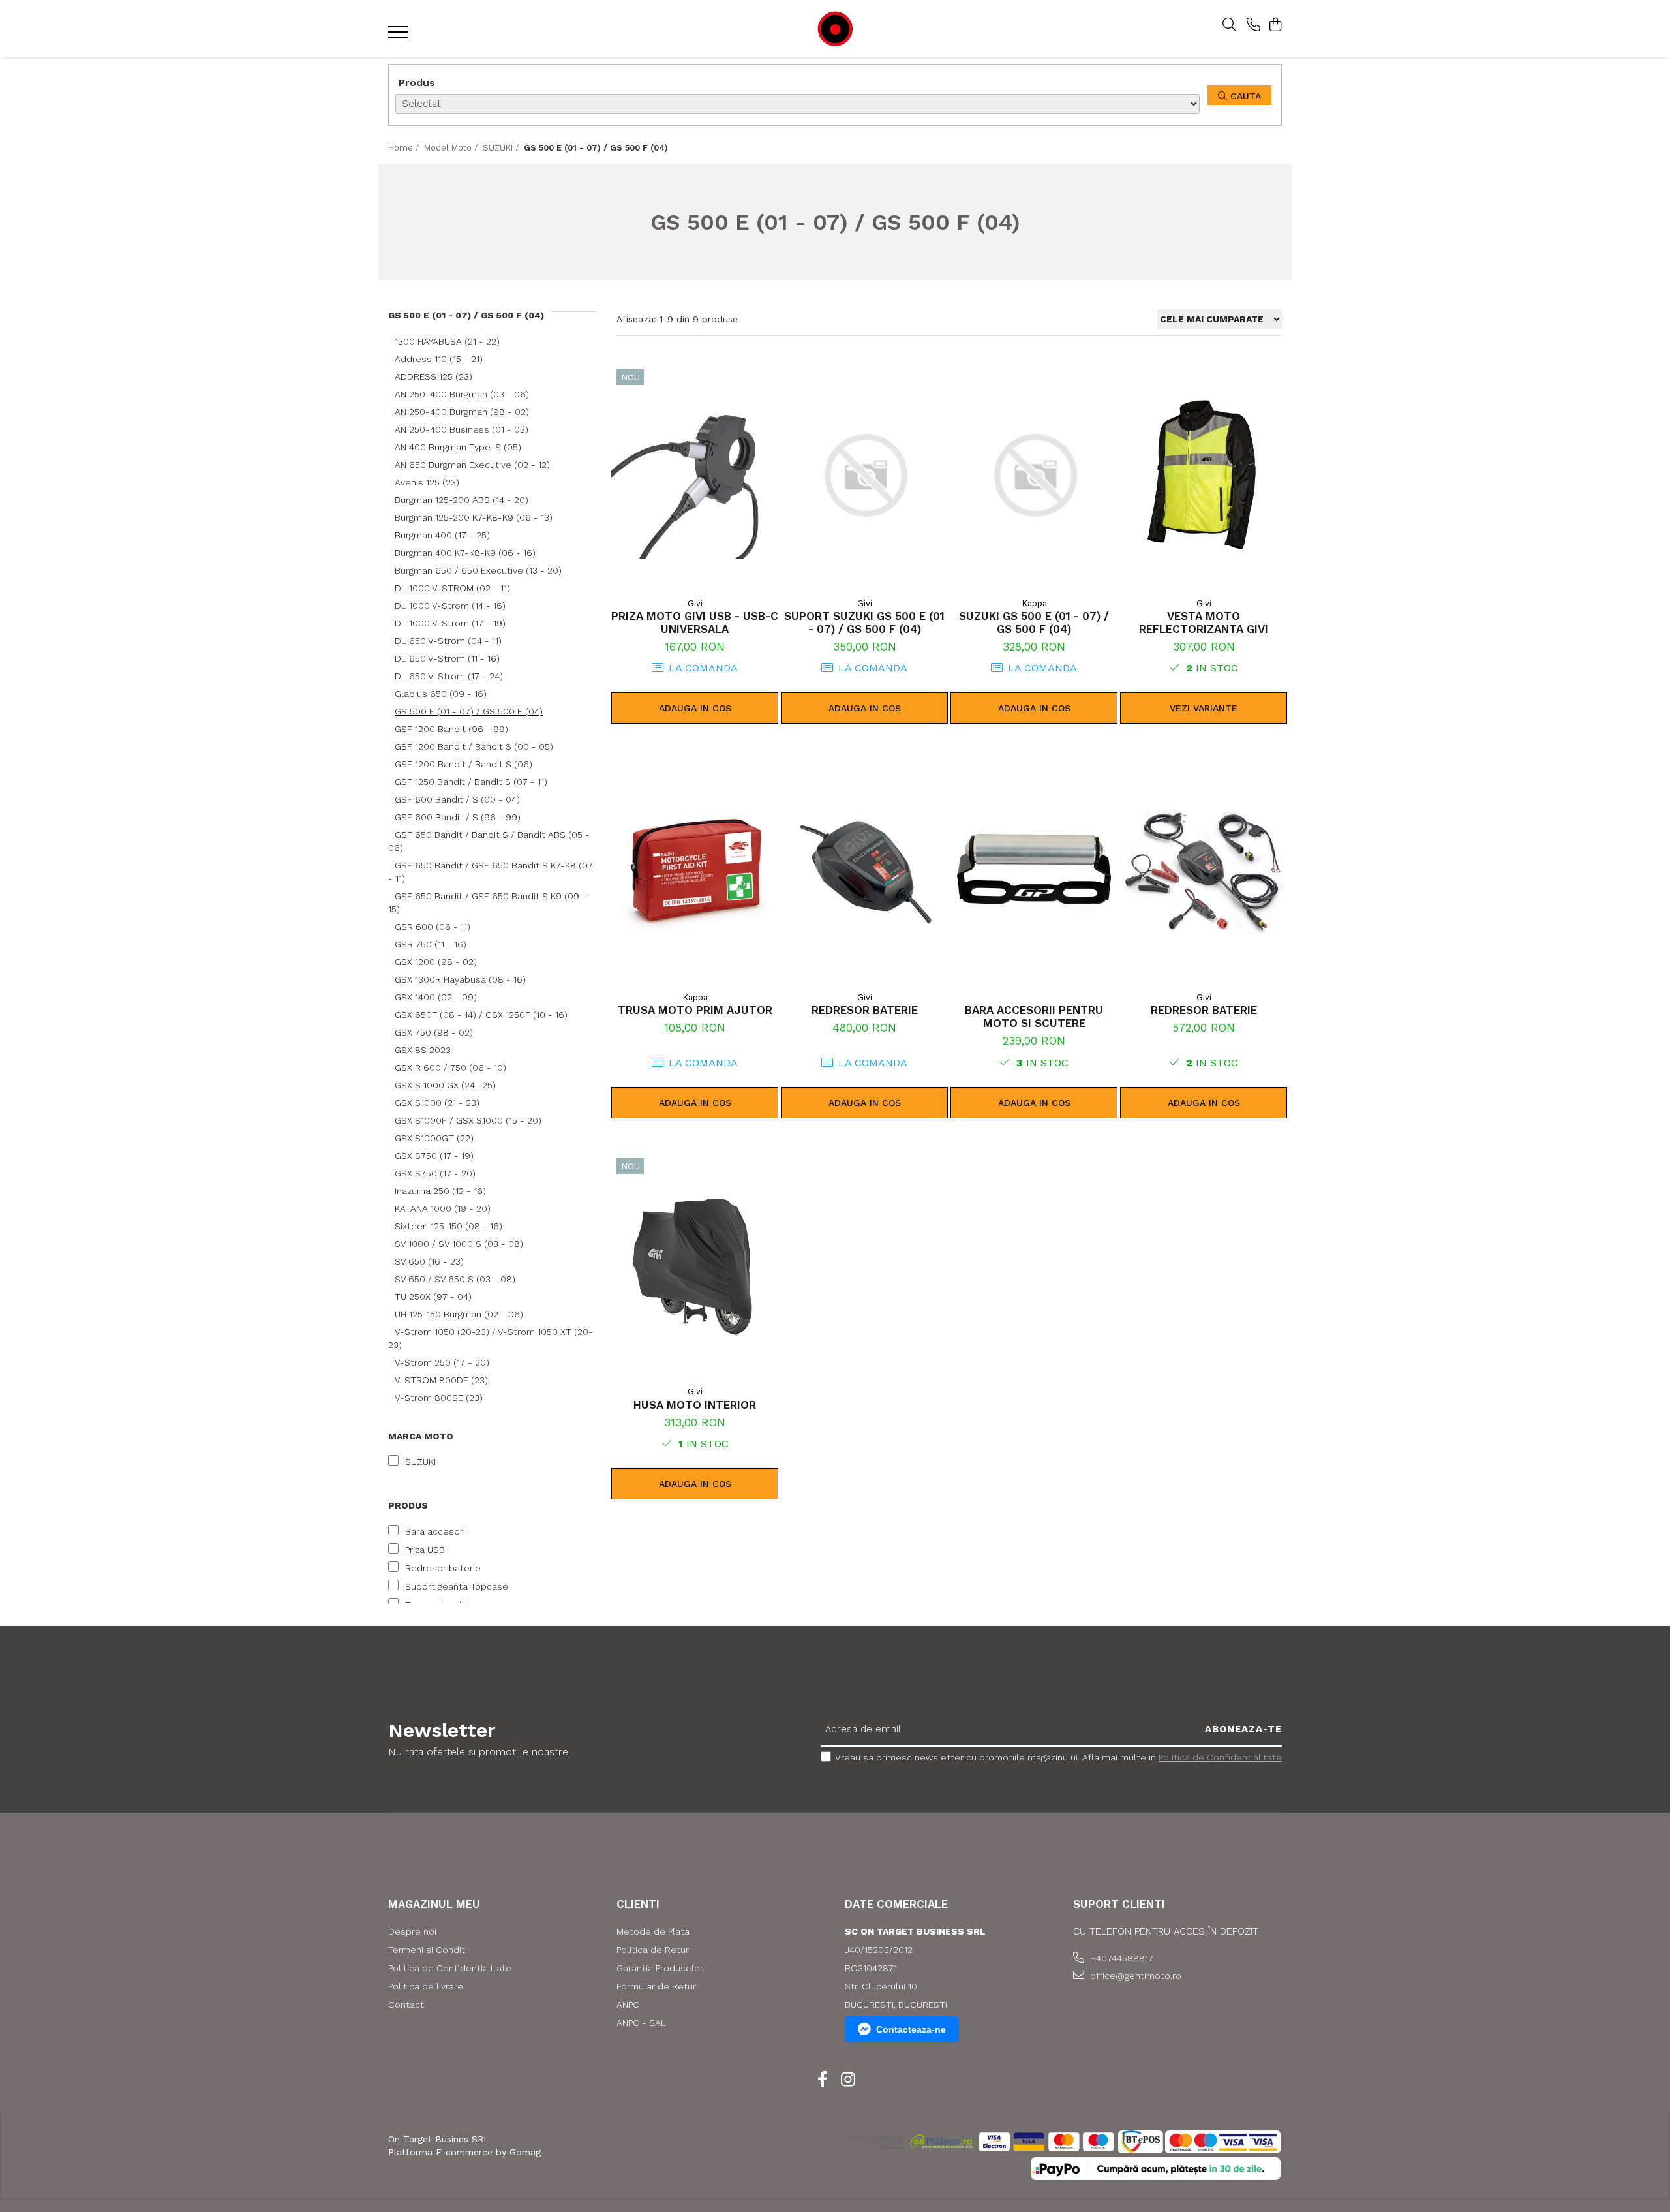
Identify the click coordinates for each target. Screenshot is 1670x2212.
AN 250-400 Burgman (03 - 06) (462, 394)
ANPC (628, 2005)
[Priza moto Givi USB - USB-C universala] (695, 475)
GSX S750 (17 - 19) (434, 1156)
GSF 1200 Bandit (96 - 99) (451, 729)
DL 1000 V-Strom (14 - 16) (450, 606)
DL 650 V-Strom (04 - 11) (448, 641)
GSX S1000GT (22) (434, 1138)
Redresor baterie (443, 1568)
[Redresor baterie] (864, 869)
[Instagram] (848, 2080)
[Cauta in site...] (1229, 25)
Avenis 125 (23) (427, 482)
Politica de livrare (426, 1986)
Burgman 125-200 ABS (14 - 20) (462, 500)
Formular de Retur (656, 1986)
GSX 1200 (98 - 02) (436, 962)
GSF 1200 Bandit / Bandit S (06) (463, 764)
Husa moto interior (695, 1405)
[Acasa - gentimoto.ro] (835, 29)
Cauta (1244, 96)
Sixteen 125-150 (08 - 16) (448, 1226)
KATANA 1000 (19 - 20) (443, 1208)
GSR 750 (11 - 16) (431, 944)
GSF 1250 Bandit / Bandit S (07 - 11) (471, 782)
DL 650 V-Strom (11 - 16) (447, 658)
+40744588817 (1120, 1958)
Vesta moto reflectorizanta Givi (1204, 622)
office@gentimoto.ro (1134, 1976)
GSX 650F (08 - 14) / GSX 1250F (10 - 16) (481, 1015)
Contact (406, 2005)
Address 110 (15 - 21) (439, 359)
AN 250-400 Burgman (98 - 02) (462, 412)
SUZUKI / (502, 148)
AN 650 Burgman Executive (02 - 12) (472, 465)
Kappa (1034, 603)
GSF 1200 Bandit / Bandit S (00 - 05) (474, 746)
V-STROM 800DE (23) (441, 1380)
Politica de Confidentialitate (1220, 1757)
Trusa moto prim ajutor (695, 1010)
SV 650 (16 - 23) (429, 1261)
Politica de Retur (653, 1950)
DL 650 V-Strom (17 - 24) (449, 676)
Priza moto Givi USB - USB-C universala (695, 622)
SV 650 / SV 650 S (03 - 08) (455, 1279)
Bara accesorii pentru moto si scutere (1034, 1017)
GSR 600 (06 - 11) (433, 927)
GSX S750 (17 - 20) (435, 1173)
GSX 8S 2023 (423, 1050)
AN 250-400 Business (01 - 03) (462, 429)
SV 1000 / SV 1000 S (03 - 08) (459, 1244)
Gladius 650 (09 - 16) (441, 694)
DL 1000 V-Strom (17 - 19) (450, 623)
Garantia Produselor (660, 1968)
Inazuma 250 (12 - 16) (440, 1191)
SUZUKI (420, 1462)
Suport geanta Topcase (457, 1586)
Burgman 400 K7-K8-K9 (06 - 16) (465, 553)
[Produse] (400, 36)
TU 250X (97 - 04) (433, 1297)
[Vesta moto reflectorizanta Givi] (1204, 475)
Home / (405, 148)
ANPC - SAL (641, 2023)
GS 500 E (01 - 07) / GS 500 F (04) (469, 711)
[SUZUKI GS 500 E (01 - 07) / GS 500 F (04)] (1034, 475)
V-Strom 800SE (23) (439, 1398)
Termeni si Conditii (429, 1950)
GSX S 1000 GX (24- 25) (445, 1085)
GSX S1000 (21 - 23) (437, 1103)
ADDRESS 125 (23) (433, 376)
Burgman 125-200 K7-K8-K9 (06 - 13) (474, 517)
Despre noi (412, 1931)
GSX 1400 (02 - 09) (436, 997)
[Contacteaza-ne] (1253, 25)
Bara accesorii (436, 1531)
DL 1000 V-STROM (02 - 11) (452, 588)
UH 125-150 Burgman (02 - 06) (459, 1314)
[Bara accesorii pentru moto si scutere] (1034, 869)
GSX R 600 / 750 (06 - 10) (450, 1068)
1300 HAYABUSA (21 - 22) (447, 341)
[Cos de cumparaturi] (1275, 25)
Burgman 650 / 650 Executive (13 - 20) (478, 570)
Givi (695, 603)
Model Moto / (452, 148)
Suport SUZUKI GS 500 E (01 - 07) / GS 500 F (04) (864, 622)
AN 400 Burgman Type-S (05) (458, 447)
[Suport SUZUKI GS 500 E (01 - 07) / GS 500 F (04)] (864, 475)
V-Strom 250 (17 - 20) (442, 1362)
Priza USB (425, 1550)
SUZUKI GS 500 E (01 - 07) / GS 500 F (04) (1034, 622)
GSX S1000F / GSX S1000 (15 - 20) (468, 1120)
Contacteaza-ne (911, 2029)
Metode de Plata (653, 1931)
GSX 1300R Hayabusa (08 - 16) (460, 979)
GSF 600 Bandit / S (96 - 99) (458, 817)
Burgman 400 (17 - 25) (442, 535)
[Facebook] (822, 2080)
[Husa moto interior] (695, 1264)
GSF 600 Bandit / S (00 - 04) (457, 799)
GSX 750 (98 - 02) (434, 1032)
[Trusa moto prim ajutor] (695, 869)
